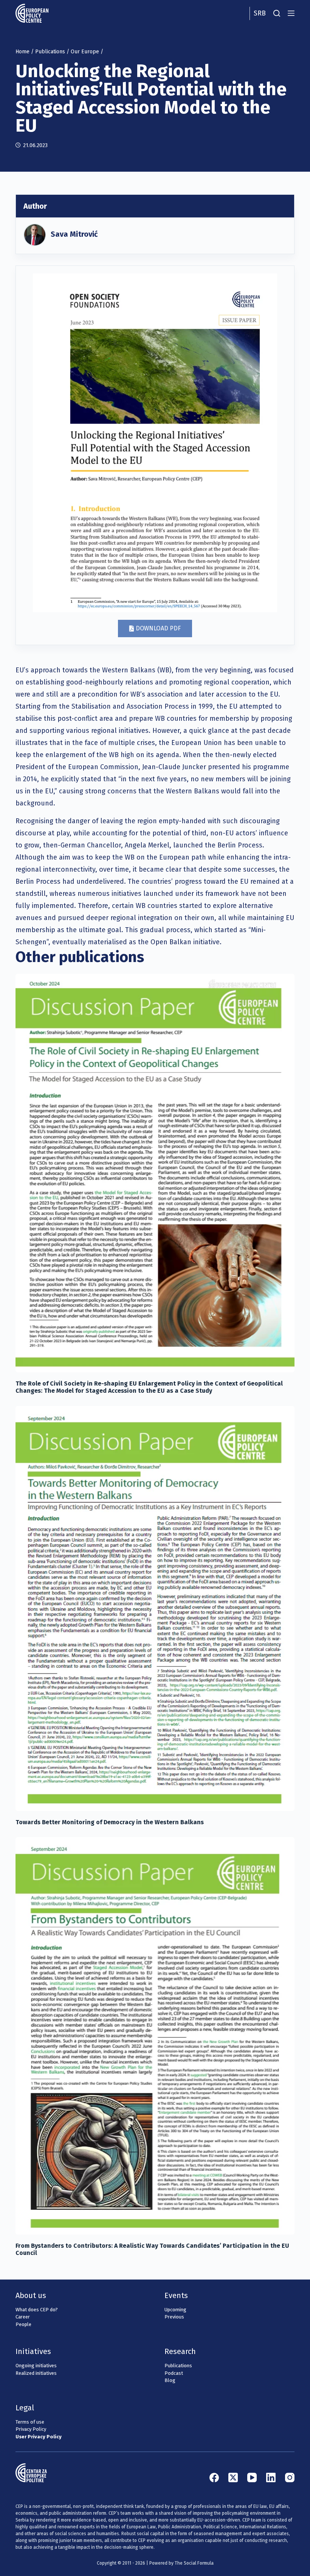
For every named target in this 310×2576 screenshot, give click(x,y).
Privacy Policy (31, 2429)
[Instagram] (290, 2477)
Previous (174, 2317)
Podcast (174, 2373)
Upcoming (175, 2310)
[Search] (277, 13)
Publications (50, 52)
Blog (170, 2380)
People (23, 2324)
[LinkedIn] (271, 2477)
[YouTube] (252, 2477)
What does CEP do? (37, 2310)
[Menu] (291, 13)
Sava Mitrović (74, 234)
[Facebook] (214, 2477)
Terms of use (30, 2422)
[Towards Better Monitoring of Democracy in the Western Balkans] (155, 1608)
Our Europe (85, 52)
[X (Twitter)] (233, 2477)
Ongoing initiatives (36, 2366)
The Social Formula (194, 2563)
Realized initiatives (36, 2373)
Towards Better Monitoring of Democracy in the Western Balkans (110, 1822)
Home (22, 52)
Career (23, 2317)
